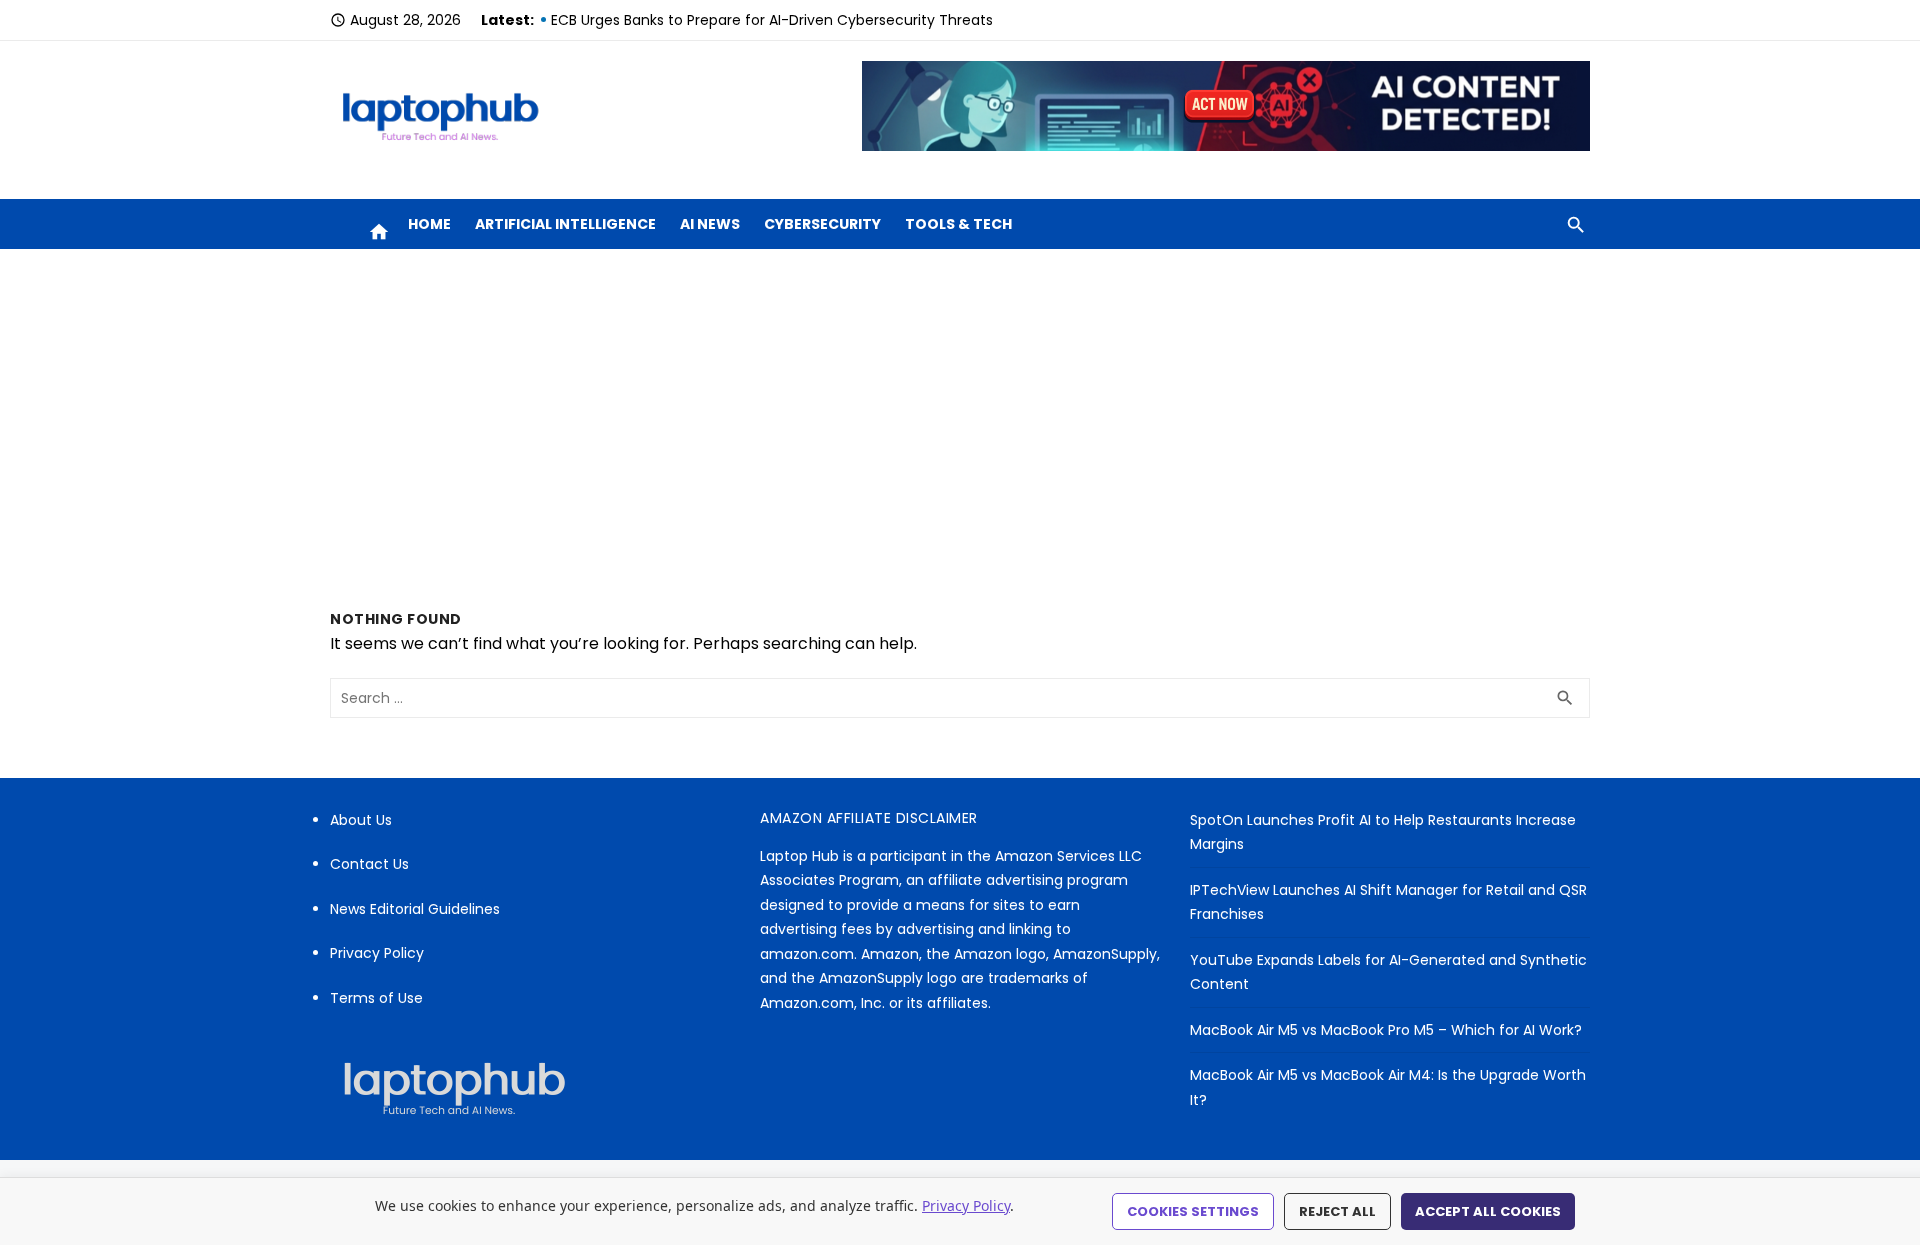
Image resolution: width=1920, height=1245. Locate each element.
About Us (361, 820)
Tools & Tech (958, 224)
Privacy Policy (377, 953)
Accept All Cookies (1488, 1211)
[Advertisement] (960, 429)
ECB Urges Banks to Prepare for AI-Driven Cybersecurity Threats (772, 20)
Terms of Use (376, 998)
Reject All (1337, 1211)
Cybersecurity (822, 224)
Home (429, 224)
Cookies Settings (1193, 1211)
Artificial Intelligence (565, 224)
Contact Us (369, 864)
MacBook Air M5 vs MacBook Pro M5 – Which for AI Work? (1386, 1030)
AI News (710, 224)
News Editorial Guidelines (415, 909)
